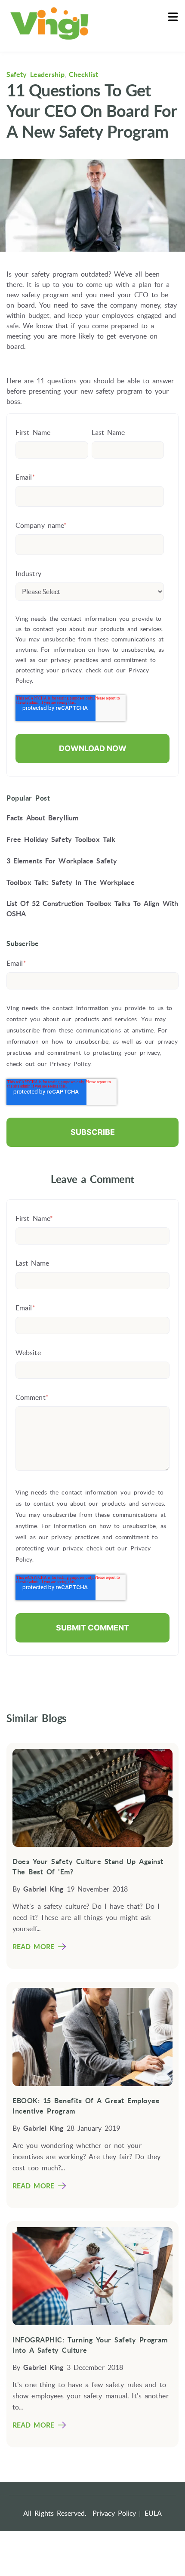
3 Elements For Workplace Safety (62, 861)
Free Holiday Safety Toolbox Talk (61, 839)
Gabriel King (43, 1889)
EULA (153, 2513)
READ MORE (33, 1947)
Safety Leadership (35, 74)
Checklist (83, 74)
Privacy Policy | (117, 2513)
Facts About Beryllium (42, 818)
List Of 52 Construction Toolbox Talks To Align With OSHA (92, 909)
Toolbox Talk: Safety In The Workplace (71, 882)
